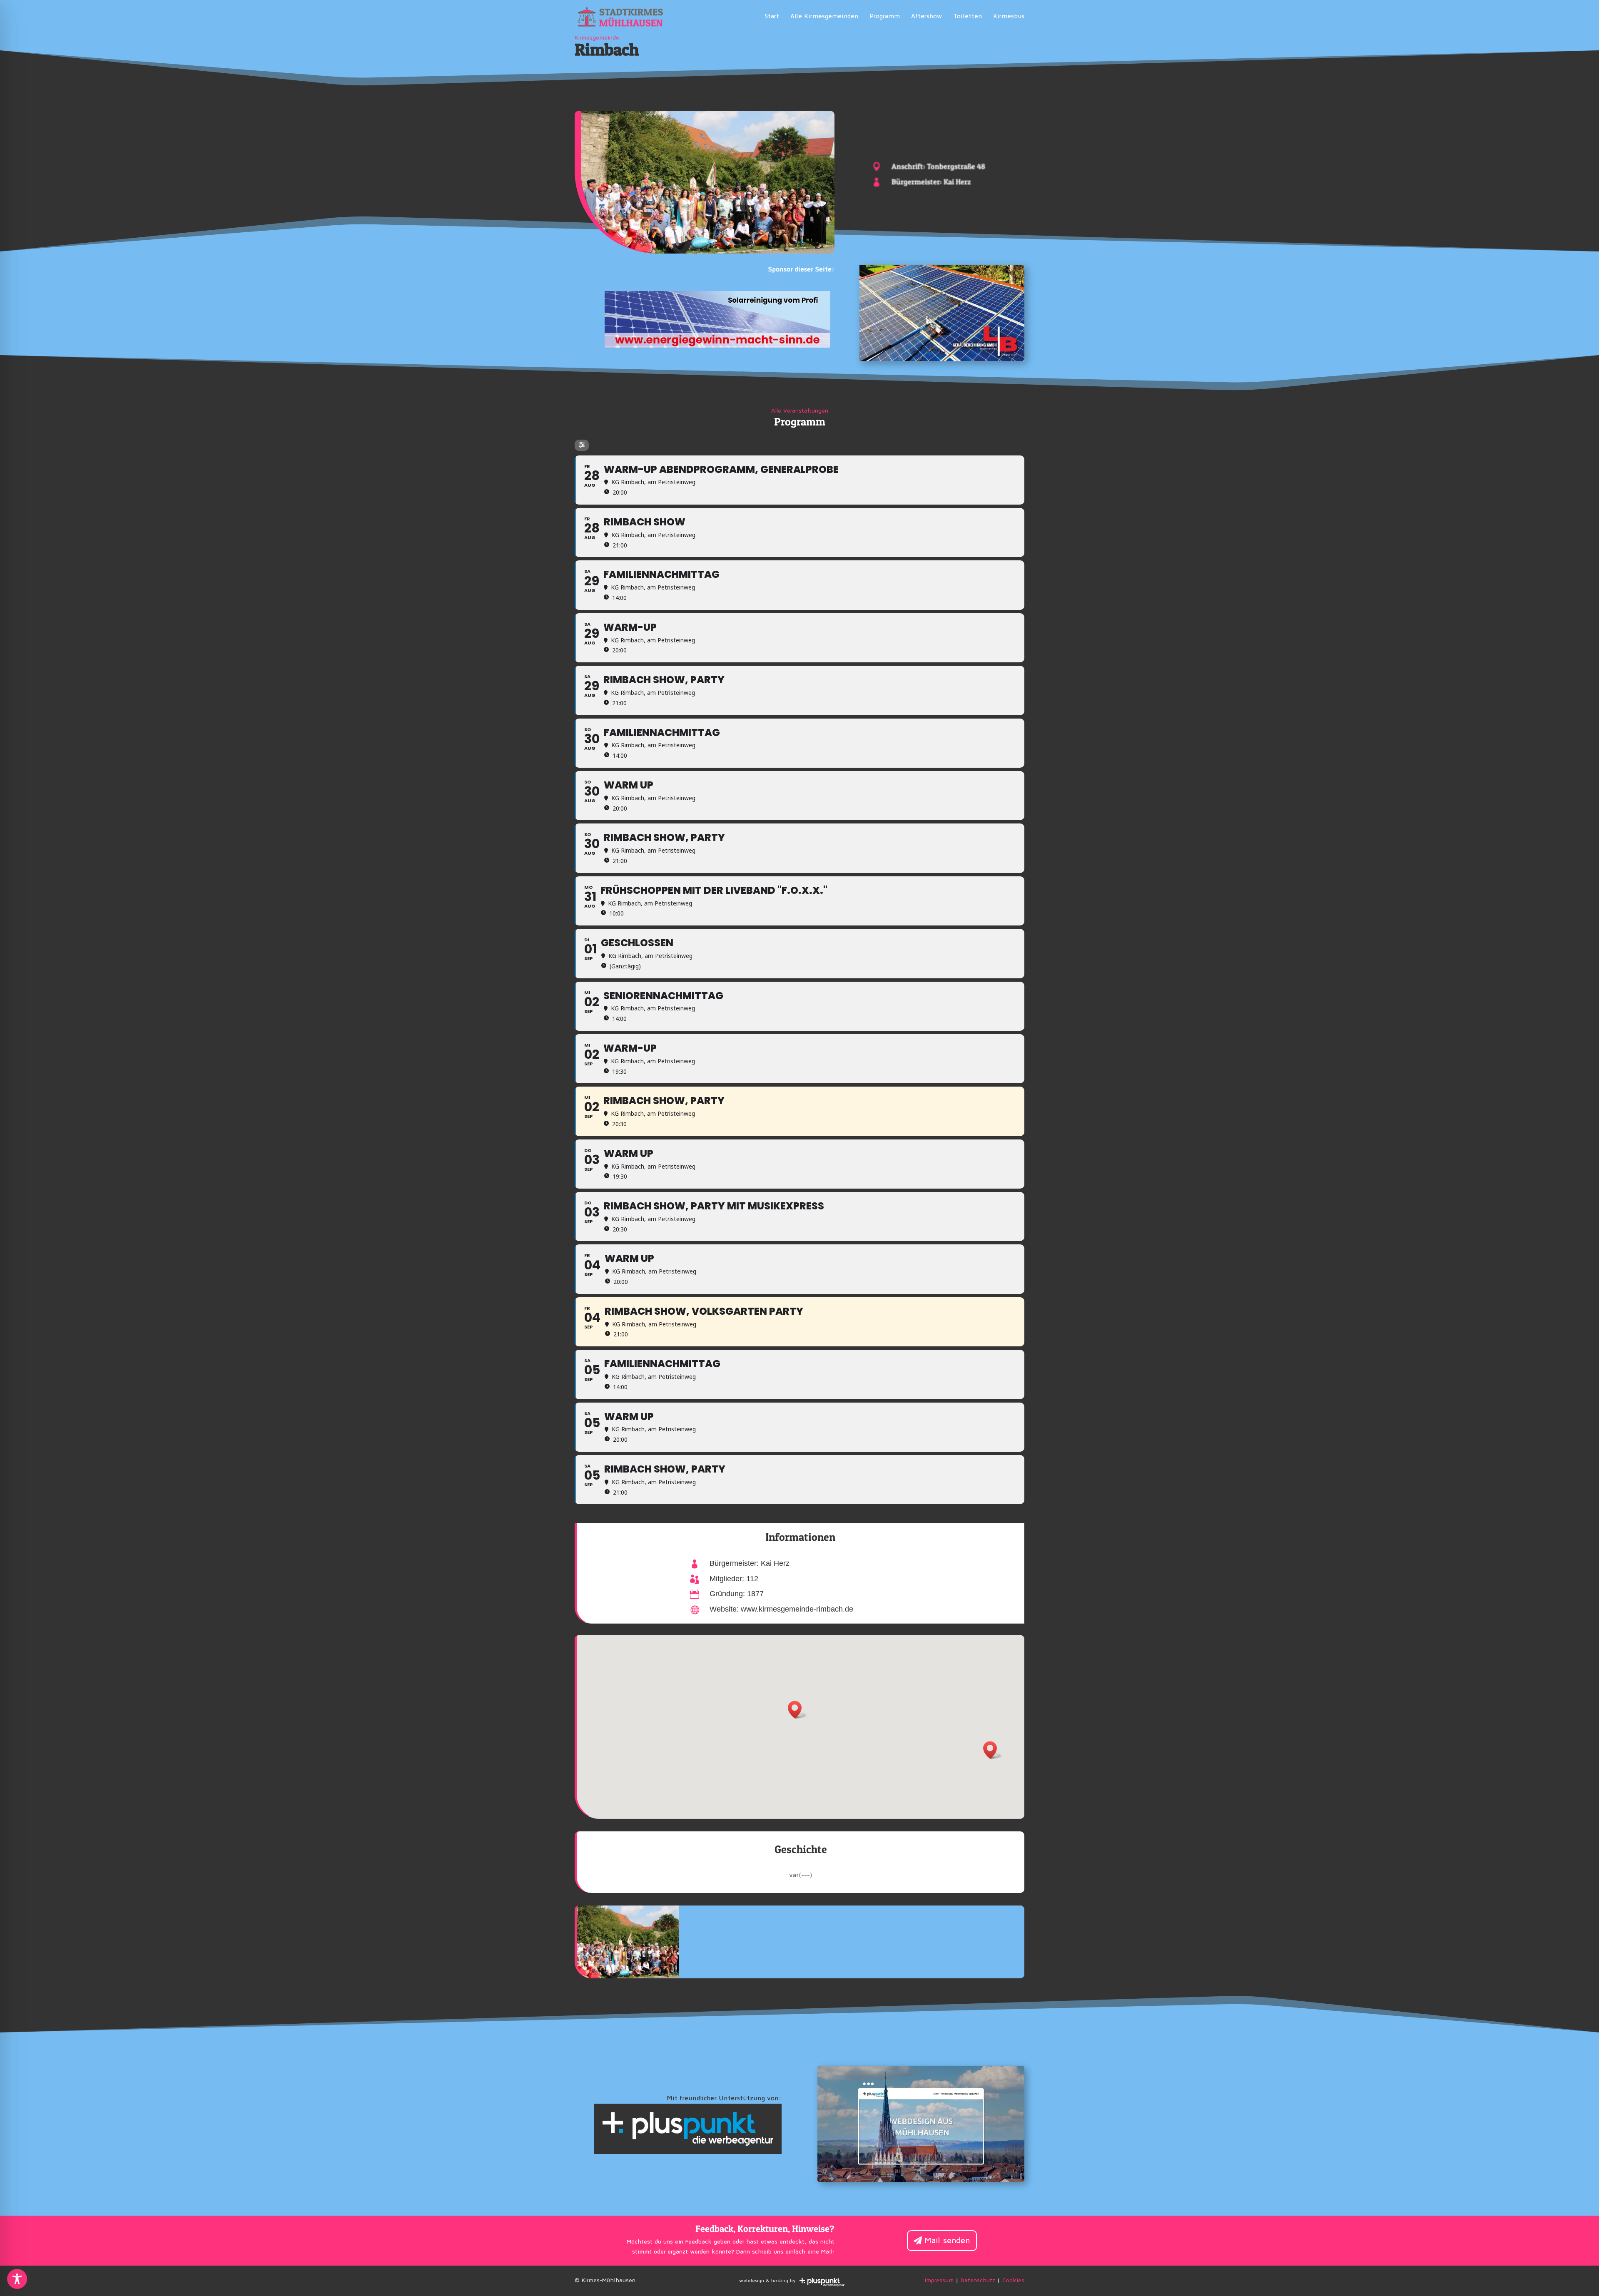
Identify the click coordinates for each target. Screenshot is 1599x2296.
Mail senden (947, 2241)
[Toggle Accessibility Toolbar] (17, 2279)
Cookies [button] (1013, 2281)
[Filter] (582, 445)
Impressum (939, 2281)
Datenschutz (978, 2281)
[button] (797, 1710)
